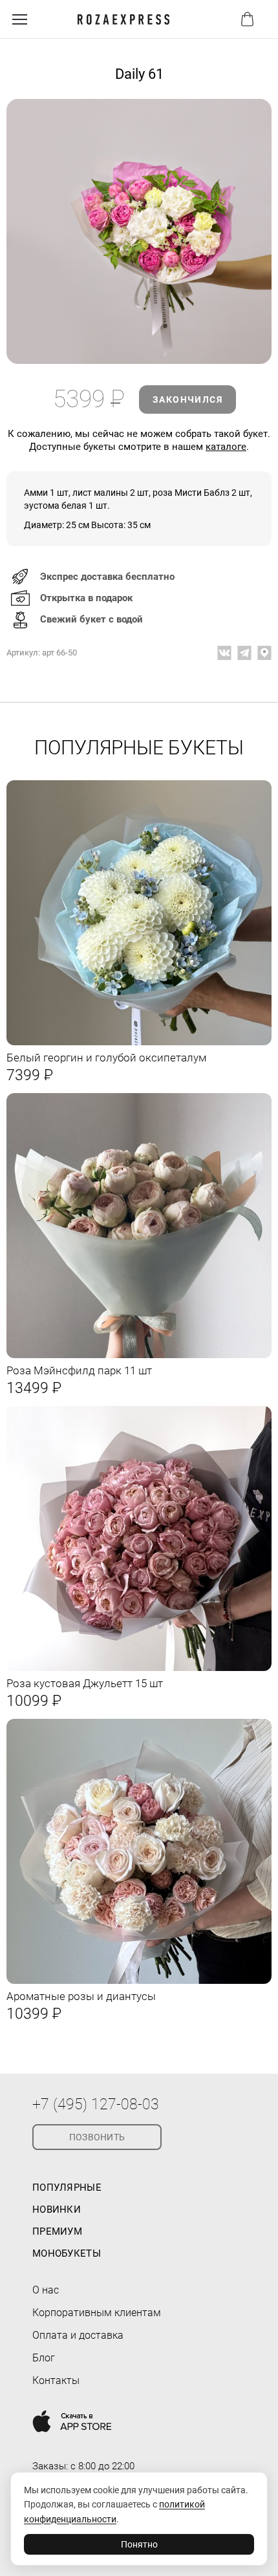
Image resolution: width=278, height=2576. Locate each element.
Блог (44, 2358)
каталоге (226, 447)
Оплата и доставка (78, 2335)
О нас (46, 2290)
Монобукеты (67, 2253)
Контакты (56, 2380)
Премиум (57, 2231)
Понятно (139, 2544)
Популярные (67, 2187)
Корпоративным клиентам (97, 2313)
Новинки (57, 2209)
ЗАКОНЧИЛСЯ (187, 399)
